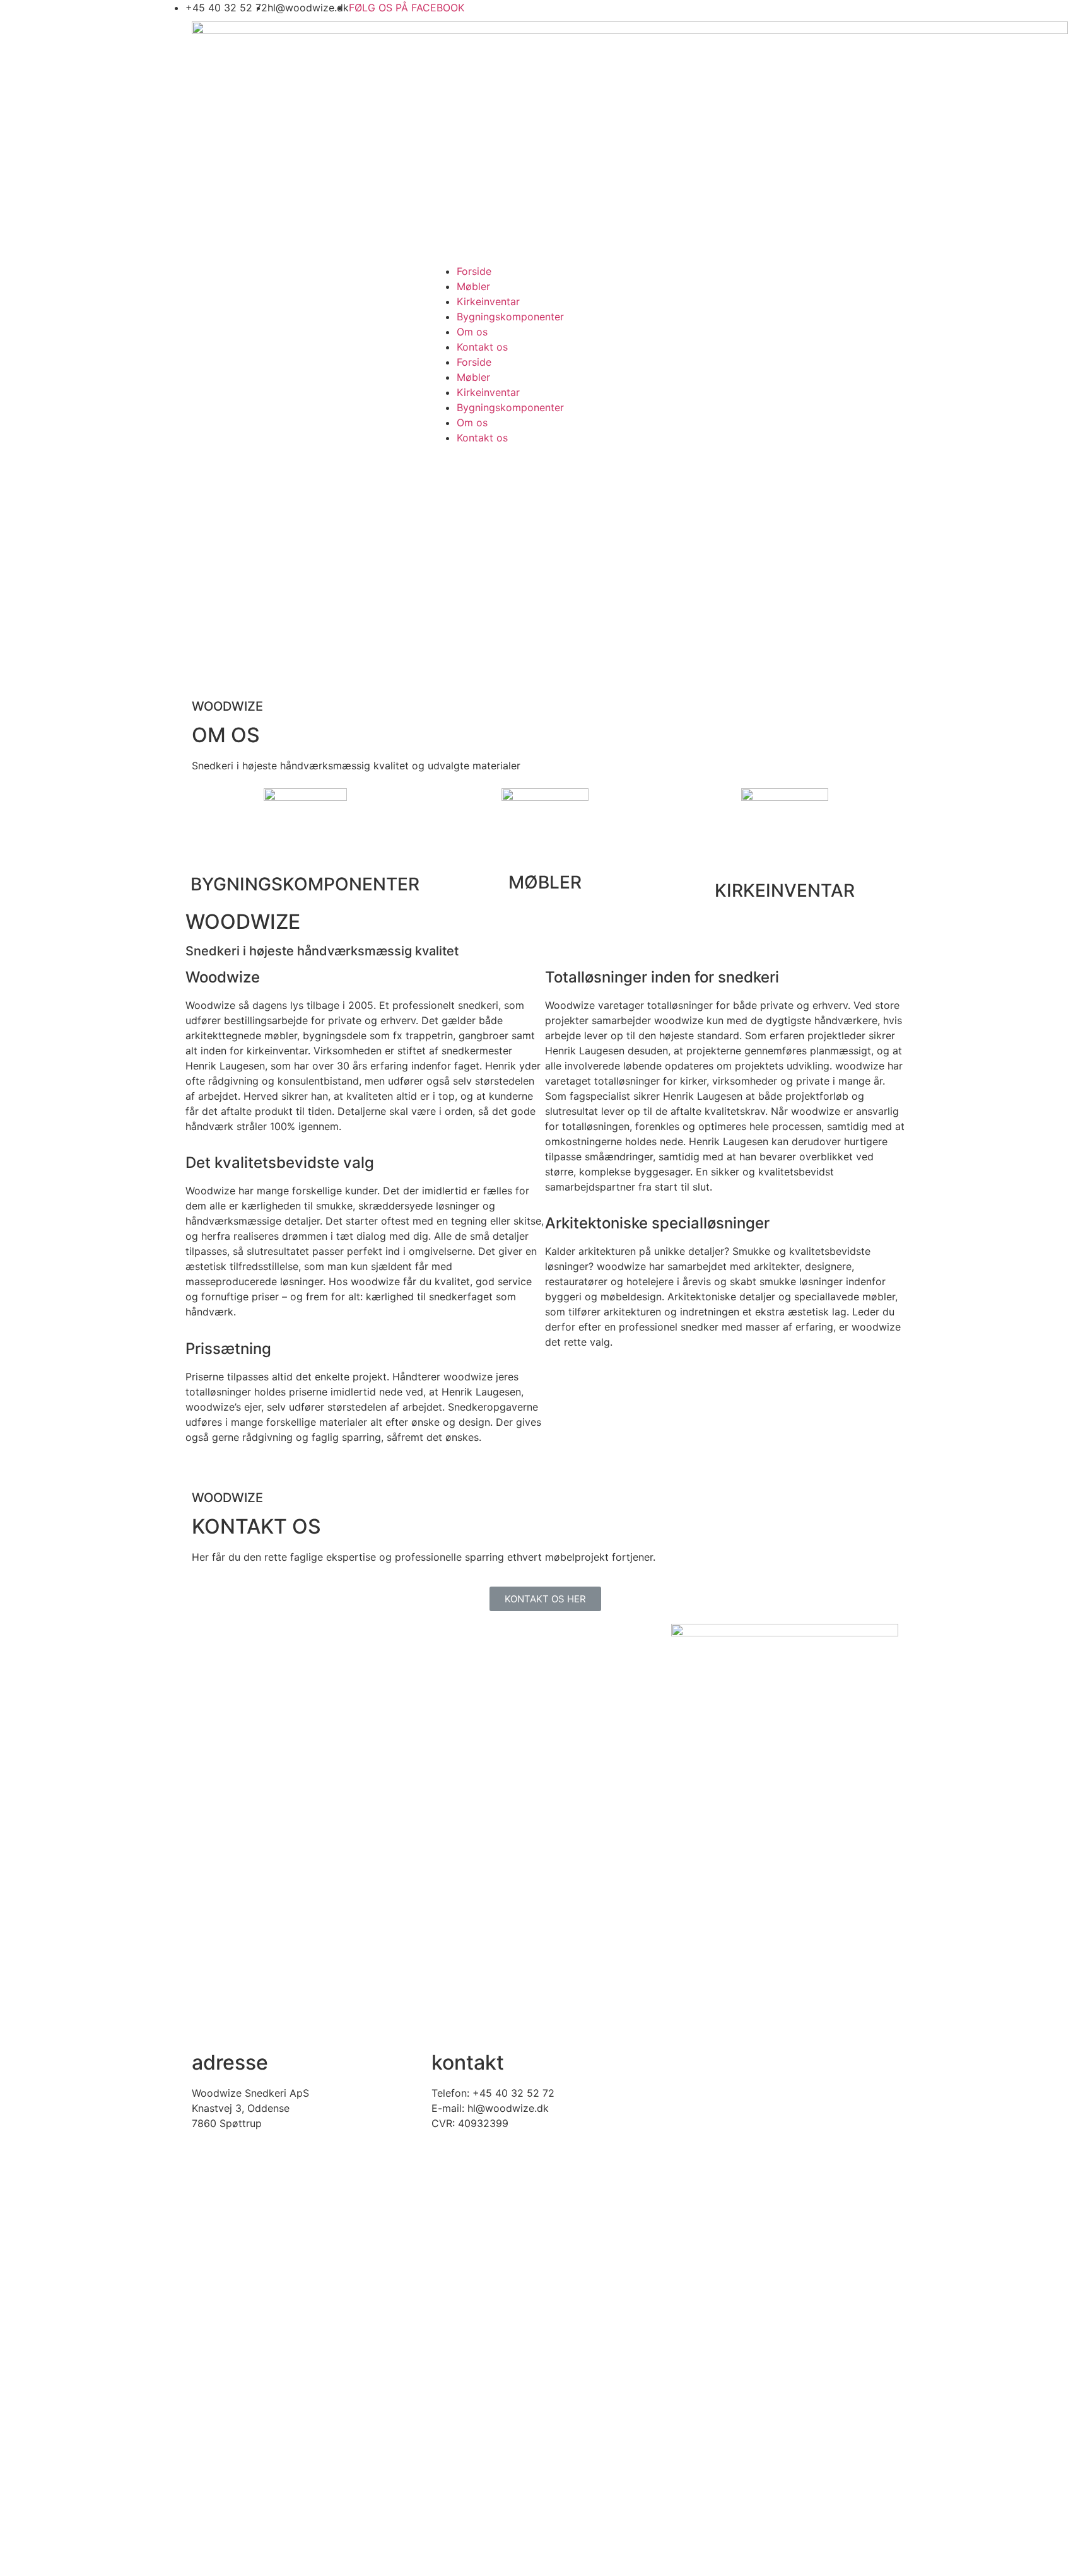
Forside (474, 271)
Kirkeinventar (488, 301)
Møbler (473, 286)
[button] (545, 1599)
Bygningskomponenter (510, 317)
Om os (472, 332)
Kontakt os (482, 347)
